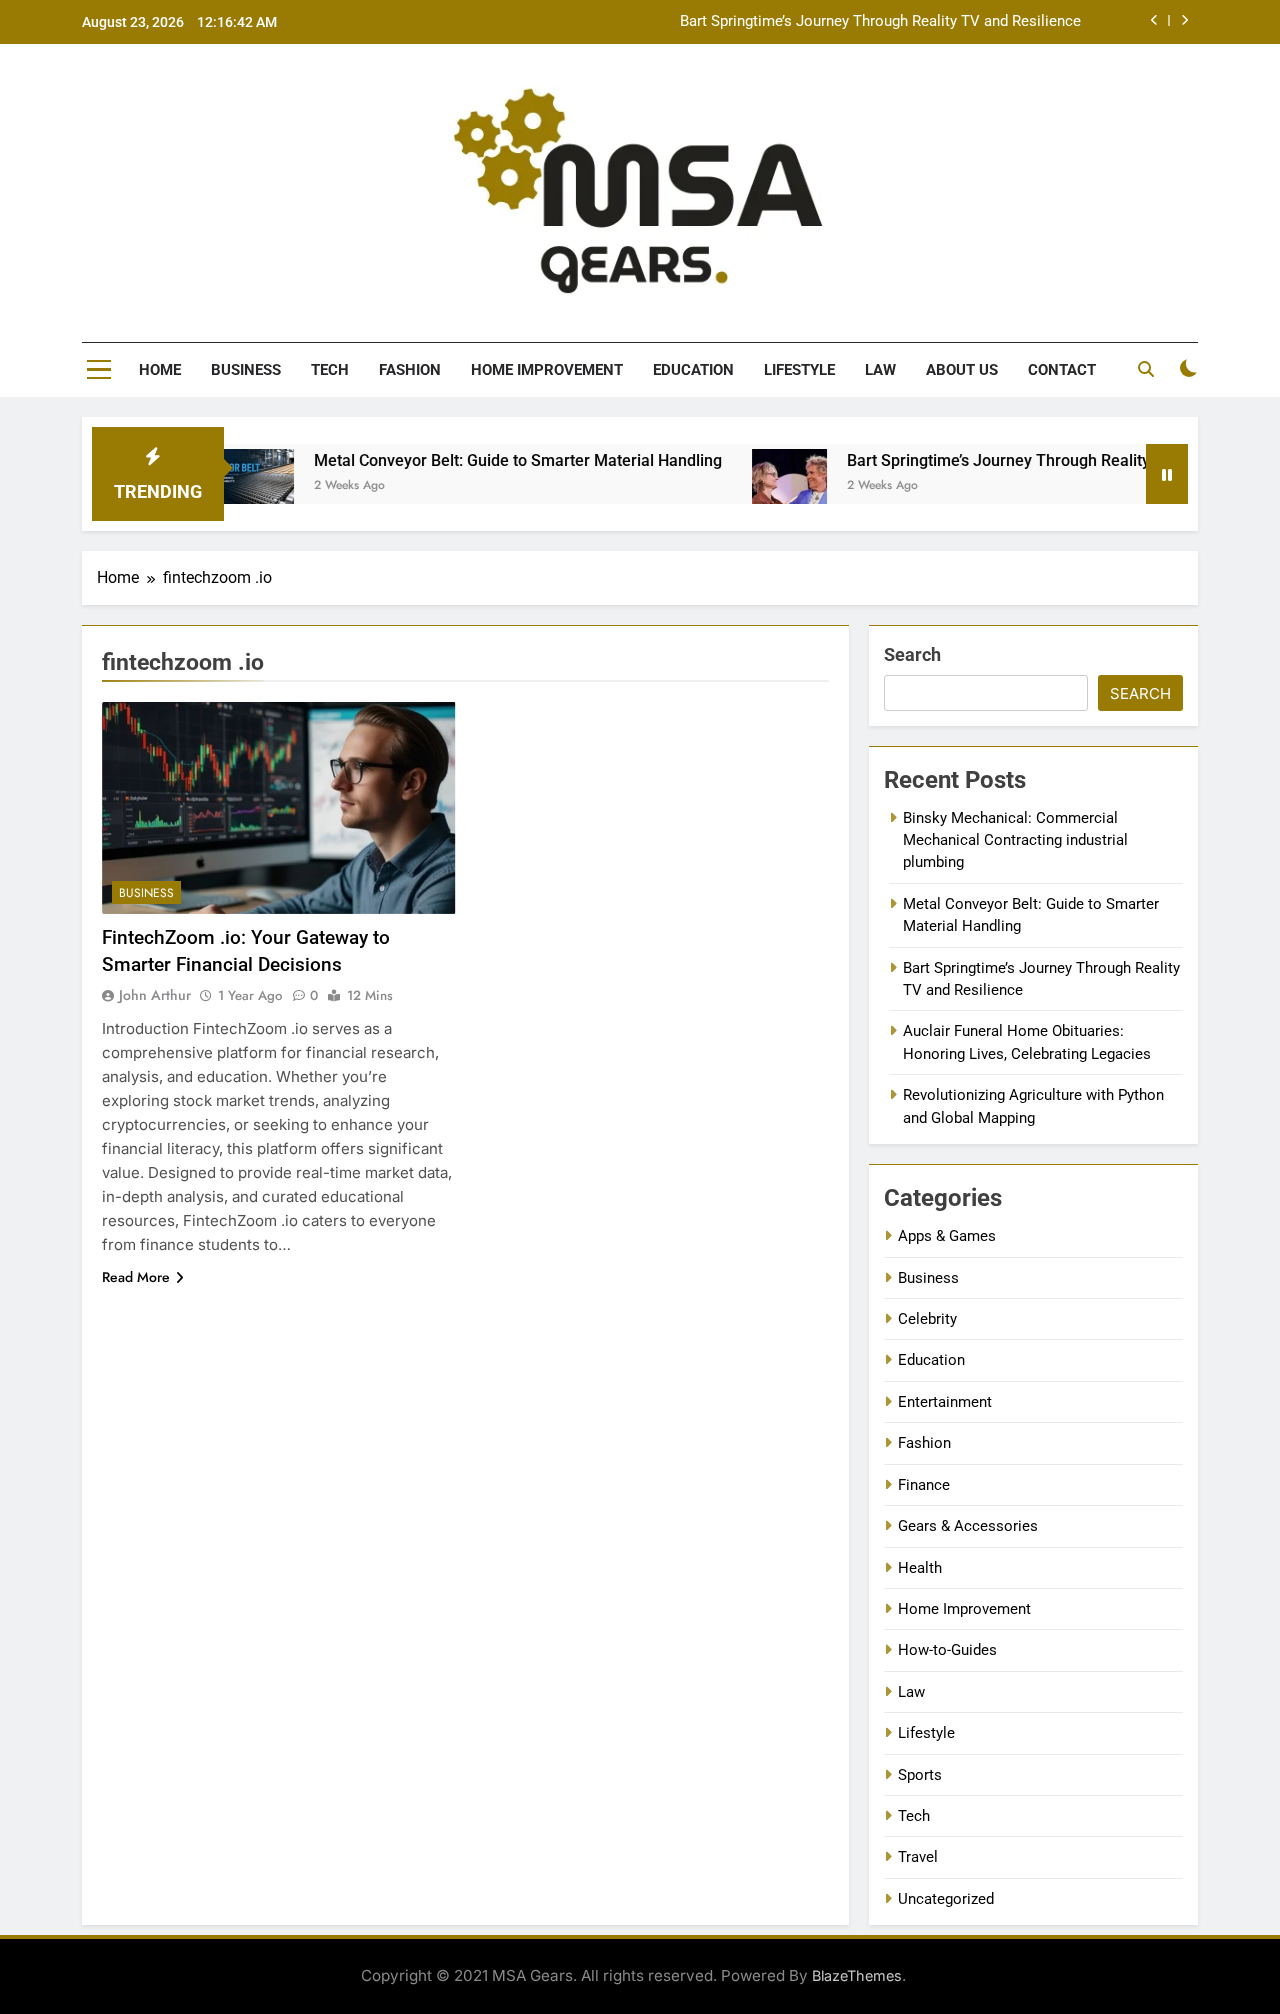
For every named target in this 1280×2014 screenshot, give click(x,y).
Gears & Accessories (968, 1526)
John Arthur (155, 995)
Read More (136, 1277)
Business (246, 370)
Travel (918, 1857)
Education (693, 370)
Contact (1062, 370)
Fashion (410, 370)
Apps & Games (947, 1236)
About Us (962, 370)
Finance (924, 1485)
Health (920, 1568)
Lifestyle (799, 370)
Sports (920, 1775)
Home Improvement (547, 370)
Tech (330, 370)
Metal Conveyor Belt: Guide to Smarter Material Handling (473, 460)
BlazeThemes (857, 1975)
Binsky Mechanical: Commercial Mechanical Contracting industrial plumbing (1015, 840)
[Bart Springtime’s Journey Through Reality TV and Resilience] (744, 486)
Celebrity (927, 1319)
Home (160, 370)
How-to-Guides (947, 1650)
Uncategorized (946, 1899)
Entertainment (945, 1402)
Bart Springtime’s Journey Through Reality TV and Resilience (880, 22)
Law (880, 370)
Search (912, 654)
